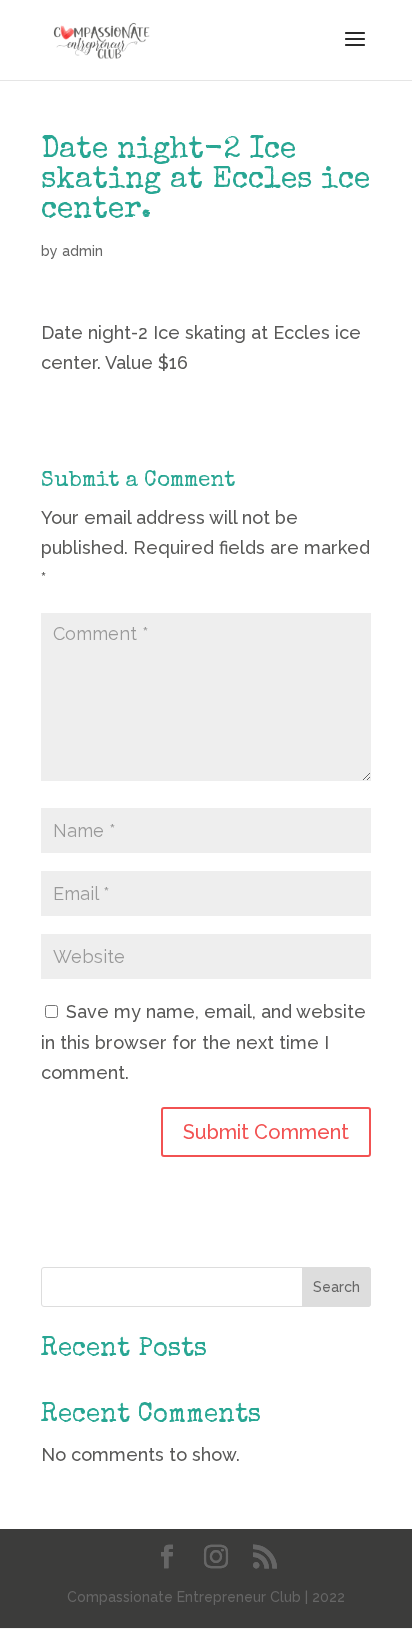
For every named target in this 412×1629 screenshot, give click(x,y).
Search (336, 1287)
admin (82, 251)
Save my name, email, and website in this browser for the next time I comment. (203, 1042)
